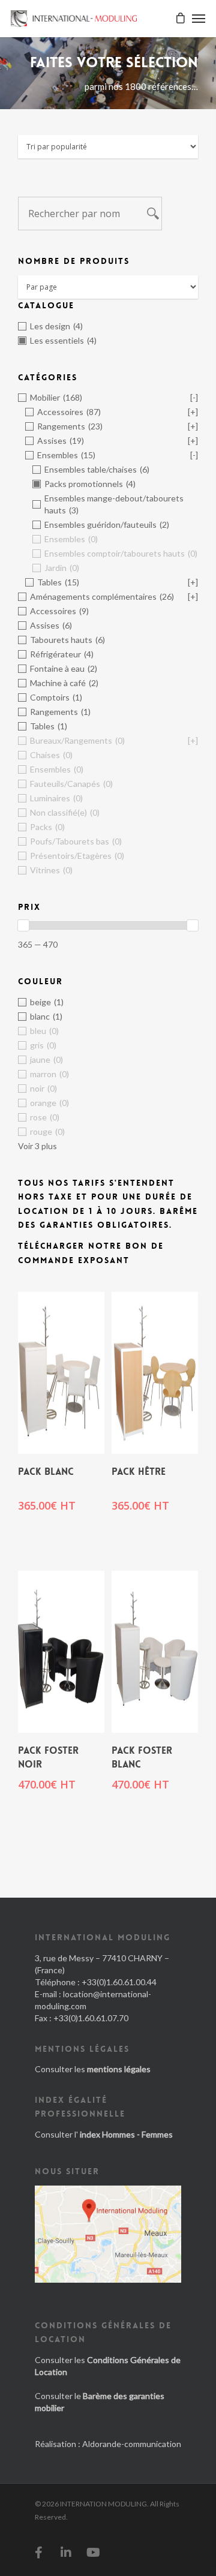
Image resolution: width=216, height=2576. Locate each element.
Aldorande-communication (132, 2444)
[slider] (23, 925)
